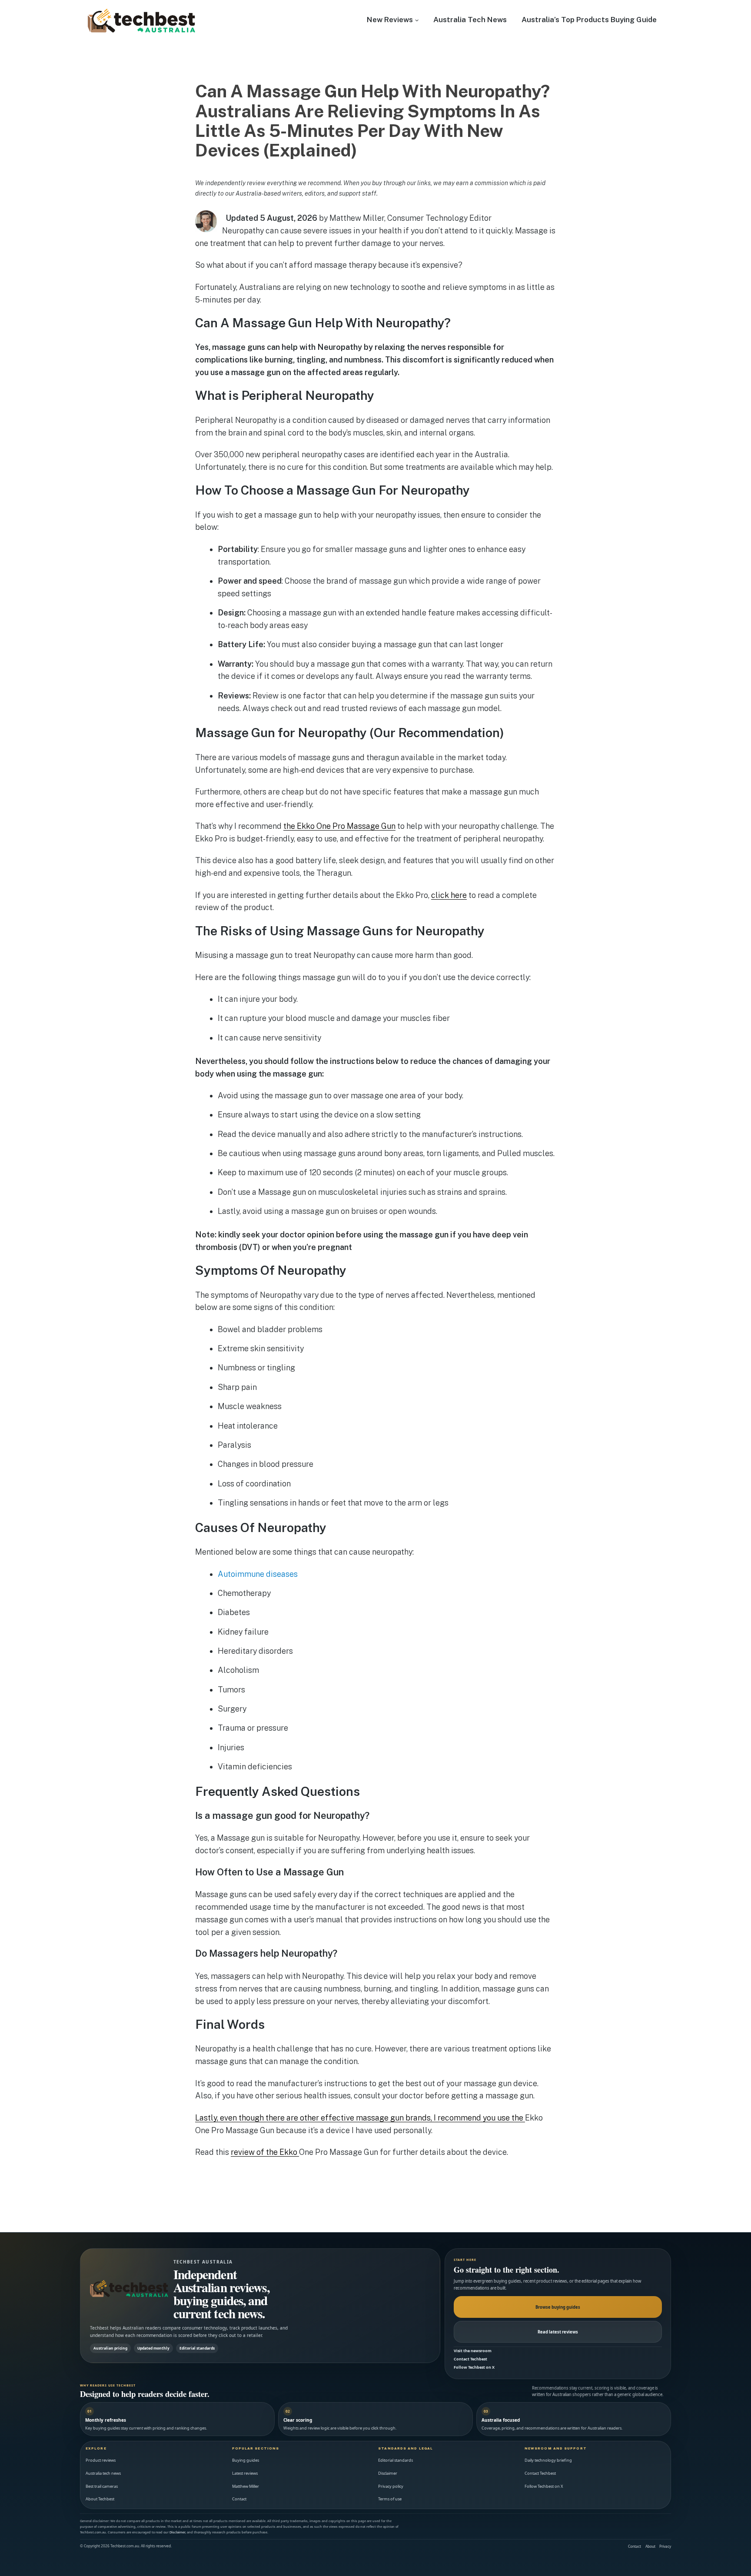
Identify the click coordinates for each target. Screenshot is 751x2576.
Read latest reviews (558, 2332)
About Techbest (100, 2499)
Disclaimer (388, 2473)
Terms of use (390, 2499)
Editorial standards (395, 2460)
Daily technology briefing (548, 2460)
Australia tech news (103, 2473)
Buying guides (246, 2460)
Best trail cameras (102, 2486)
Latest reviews (245, 2473)
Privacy (665, 2546)
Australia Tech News (470, 20)
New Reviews (390, 20)
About (650, 2546)
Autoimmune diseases (258, 1574)
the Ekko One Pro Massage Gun (339, 826)
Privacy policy (391, 2486)
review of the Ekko (265, 2152)
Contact (239, 2499)
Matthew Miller (246, 2486)
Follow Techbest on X (474, 2367)
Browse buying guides (558, 2307)
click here (449, 895)
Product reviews (101, 2460)
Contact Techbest (470, 2359)
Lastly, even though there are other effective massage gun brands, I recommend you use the (360, 2118)
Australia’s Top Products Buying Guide (589, 20)
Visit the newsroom (473, 2351)
